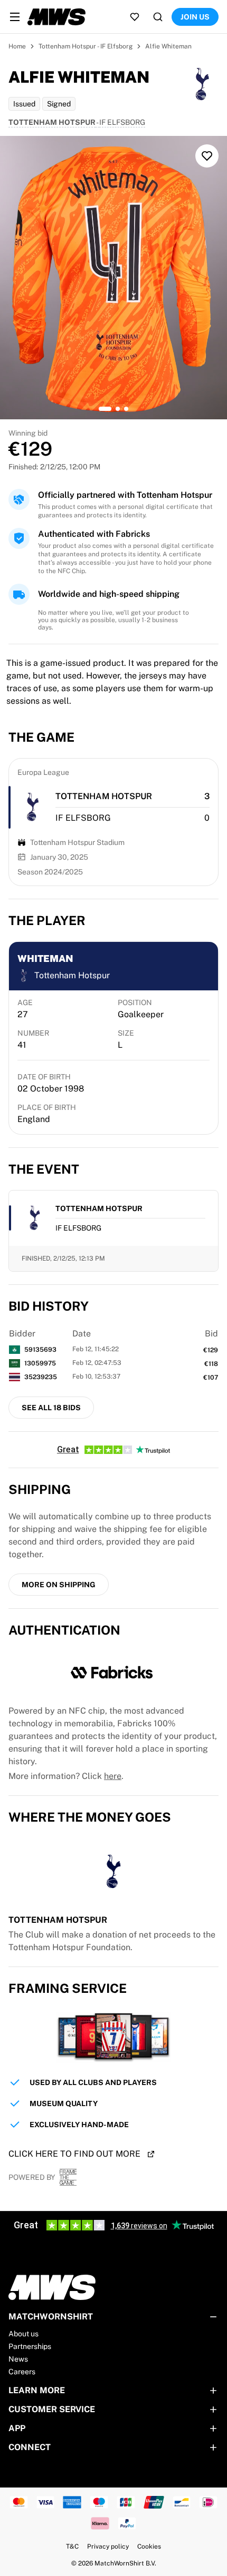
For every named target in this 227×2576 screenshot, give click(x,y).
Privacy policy (108, 2546)
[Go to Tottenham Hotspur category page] (32, 807)
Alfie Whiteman (168, 46)
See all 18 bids (51, 1408)
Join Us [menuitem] (195, 17)
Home (17, 46)
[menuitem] (15, 17)
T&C (72, 2546)
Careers (22, 2372)
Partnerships (30, 2346)
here (113, 1776)
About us (23, 2334)
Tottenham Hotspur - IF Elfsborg (86, 46)
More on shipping (59, 1585)
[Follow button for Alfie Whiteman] (207, 156)
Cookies (149, 2546)
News (18, 2359)
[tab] (105, 409)
